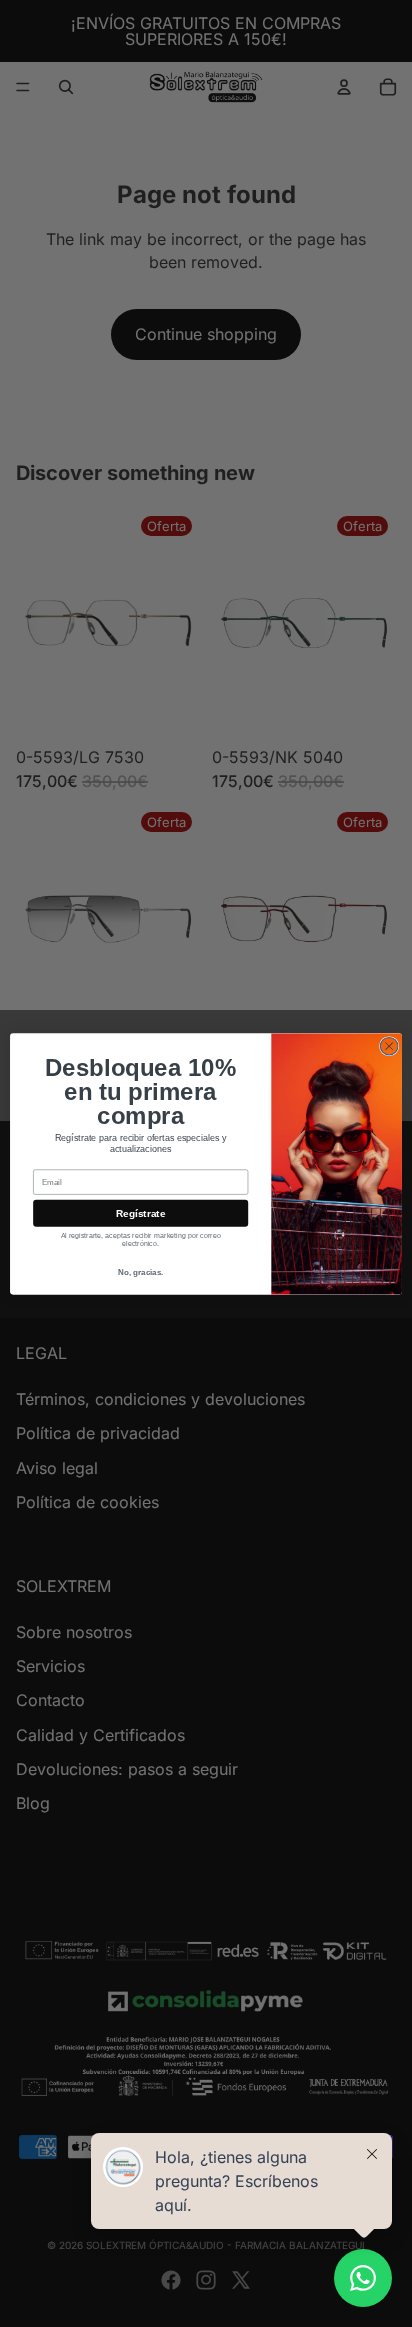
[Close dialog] (389, 1046)
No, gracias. (140, 1272)
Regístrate (140, 1212)
